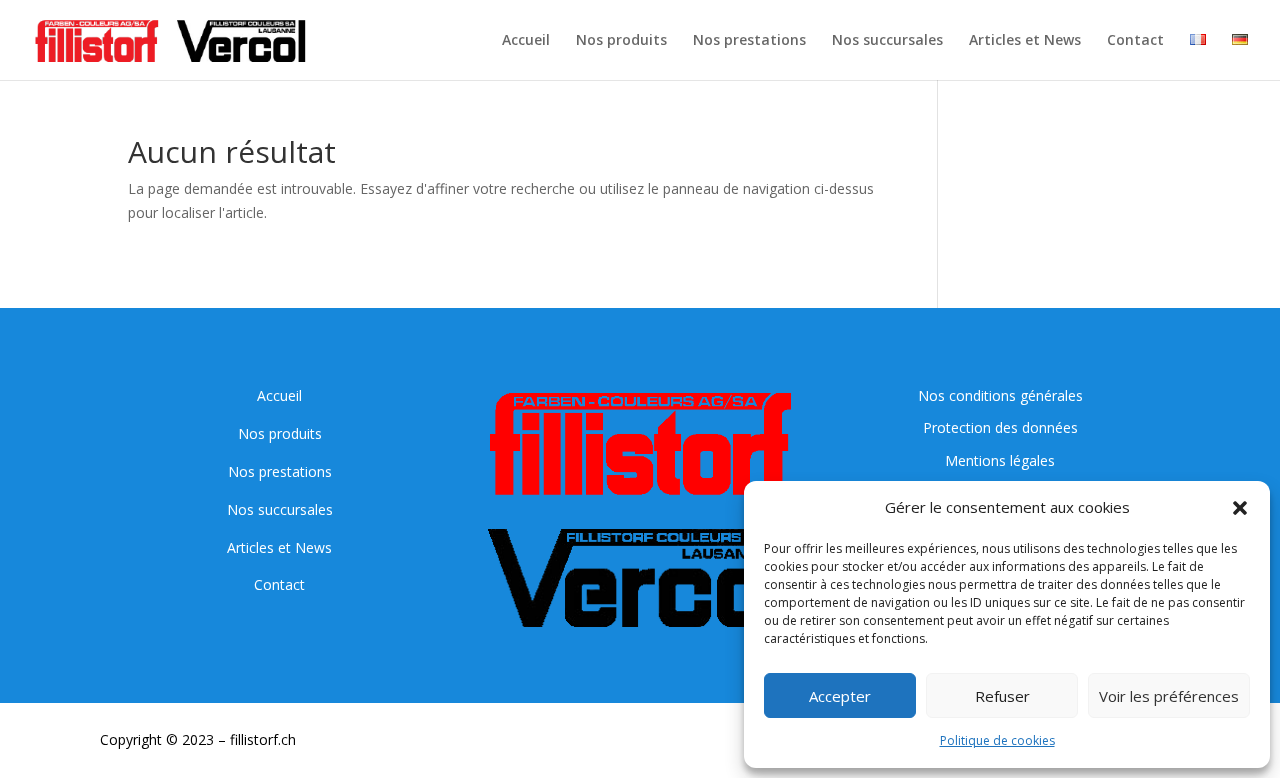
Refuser (1002, 696)
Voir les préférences (1169, 696)
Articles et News (1025, 41)
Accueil (526, 41)
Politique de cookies (997, 740)
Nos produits (621, 41)
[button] (1240, 508)
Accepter (840, 696)
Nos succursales (887, 41)
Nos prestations (749, 41)
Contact (1135, 41)
